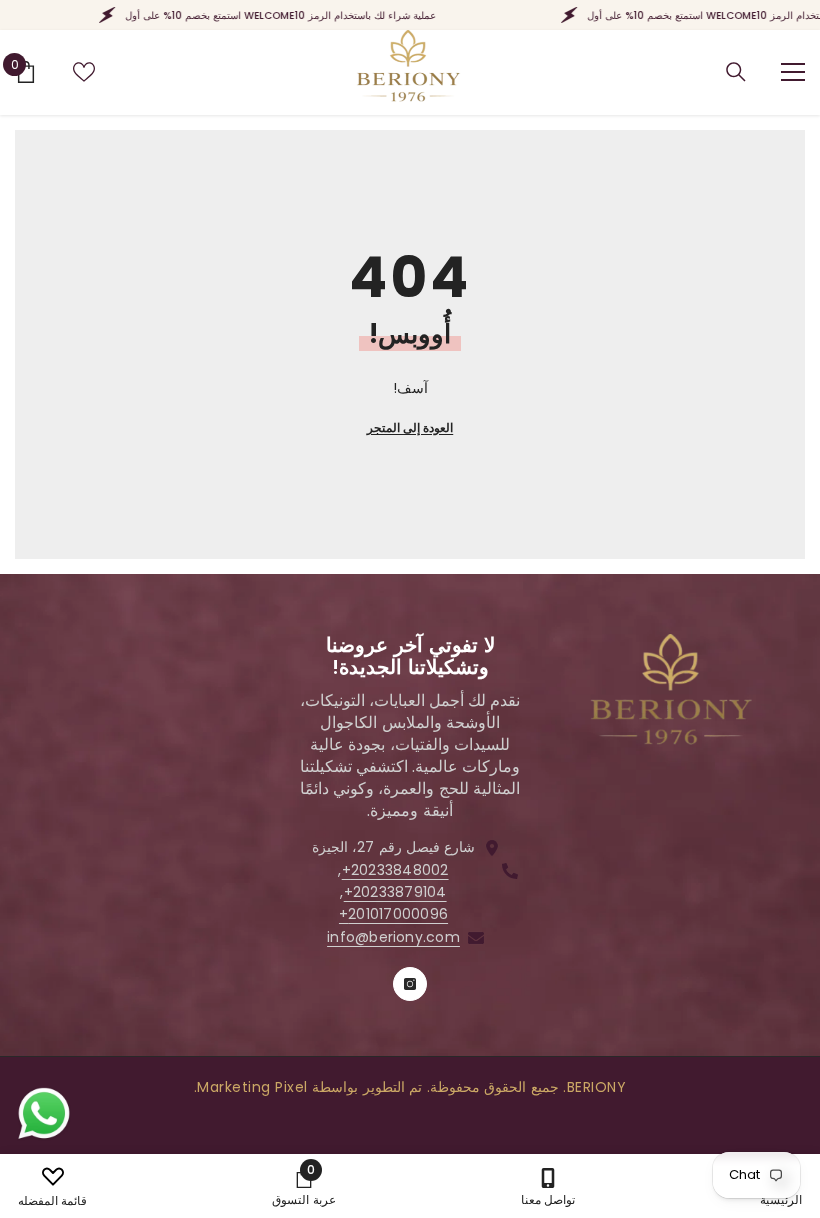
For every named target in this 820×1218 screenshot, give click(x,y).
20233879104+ (395, 892)
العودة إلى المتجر (410, 427)
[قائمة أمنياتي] (84, 72)
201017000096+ (393, 914)
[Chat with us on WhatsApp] (44, 1114)
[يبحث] (736, 72)
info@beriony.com (393, 937)
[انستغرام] (410, 984)
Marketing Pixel (252, 1087)
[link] (303, 1186)
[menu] (793, 72)
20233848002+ (395, 870)
